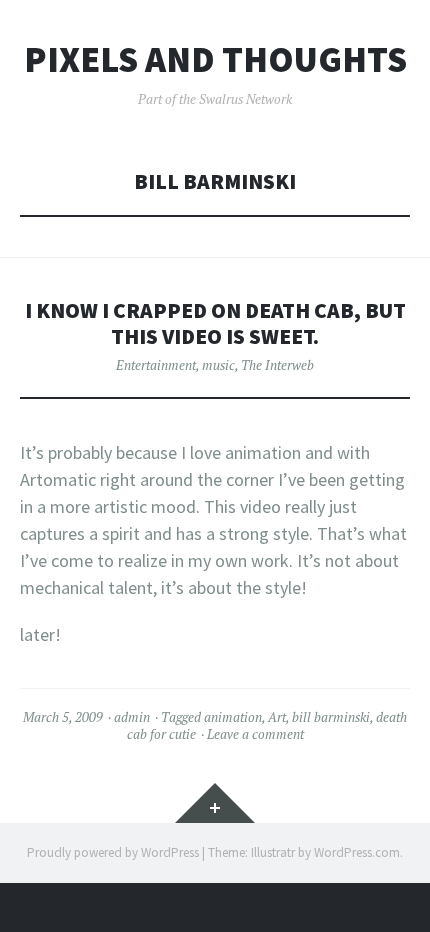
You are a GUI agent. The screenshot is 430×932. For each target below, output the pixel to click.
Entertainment (156, 365)
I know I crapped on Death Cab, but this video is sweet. (215, 323)
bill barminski (331, 717)
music (218, 365)
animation (233, 717)
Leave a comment (255, 734)
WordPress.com (357, 852)
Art (277, 717)
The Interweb (277, 365)
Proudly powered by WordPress (113, 852)
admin (132, 717)
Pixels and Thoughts (215, 60)
